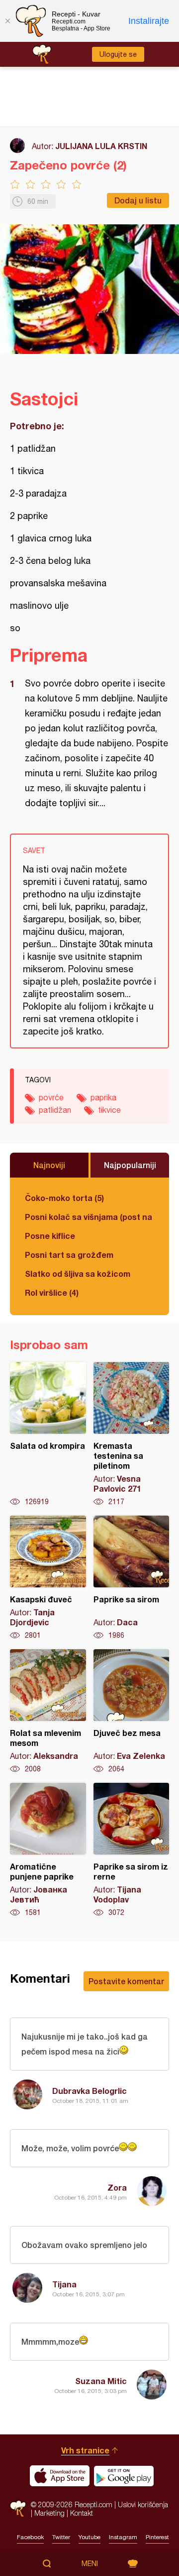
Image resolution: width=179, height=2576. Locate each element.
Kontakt (82, 2513)
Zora (117, 2187)
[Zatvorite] (7, 21)
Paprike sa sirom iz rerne (132, 1850)
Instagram (123, 2537)
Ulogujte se (118, 54)
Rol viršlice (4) (52, 1292)
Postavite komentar (126, 1981)
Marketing (49, 2513)
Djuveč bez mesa (132, 1712)
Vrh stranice (85, 2450)
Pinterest (157, 2537)
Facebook (30, 2537)
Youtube (89, 2537)
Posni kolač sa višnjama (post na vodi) (89, 1217)
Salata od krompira (48, 1434)
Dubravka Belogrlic (89, 2091)
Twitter (61, 2537)
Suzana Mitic (101, 2381)
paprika (103, 1097)
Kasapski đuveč (48, 1578)
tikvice (109, 1110)
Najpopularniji (130, 1165)
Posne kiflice (50, 1236)
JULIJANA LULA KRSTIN (101, 146)
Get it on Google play (124, 2476)
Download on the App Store (60, 2476)
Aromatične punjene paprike (48, 1850)
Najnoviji (49, 1165)
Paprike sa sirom (132, 1578)
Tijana (64, 2284)
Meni (90, 2564)
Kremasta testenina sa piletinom (132, 1434)
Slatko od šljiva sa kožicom (78, 1274)
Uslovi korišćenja (143, 2504)
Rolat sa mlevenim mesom (48, 1712)
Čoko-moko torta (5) (64, 1198)
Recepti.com (18, 2508)
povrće (51, 1097)
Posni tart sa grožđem (69, 1255)
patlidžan (55, 1110)
